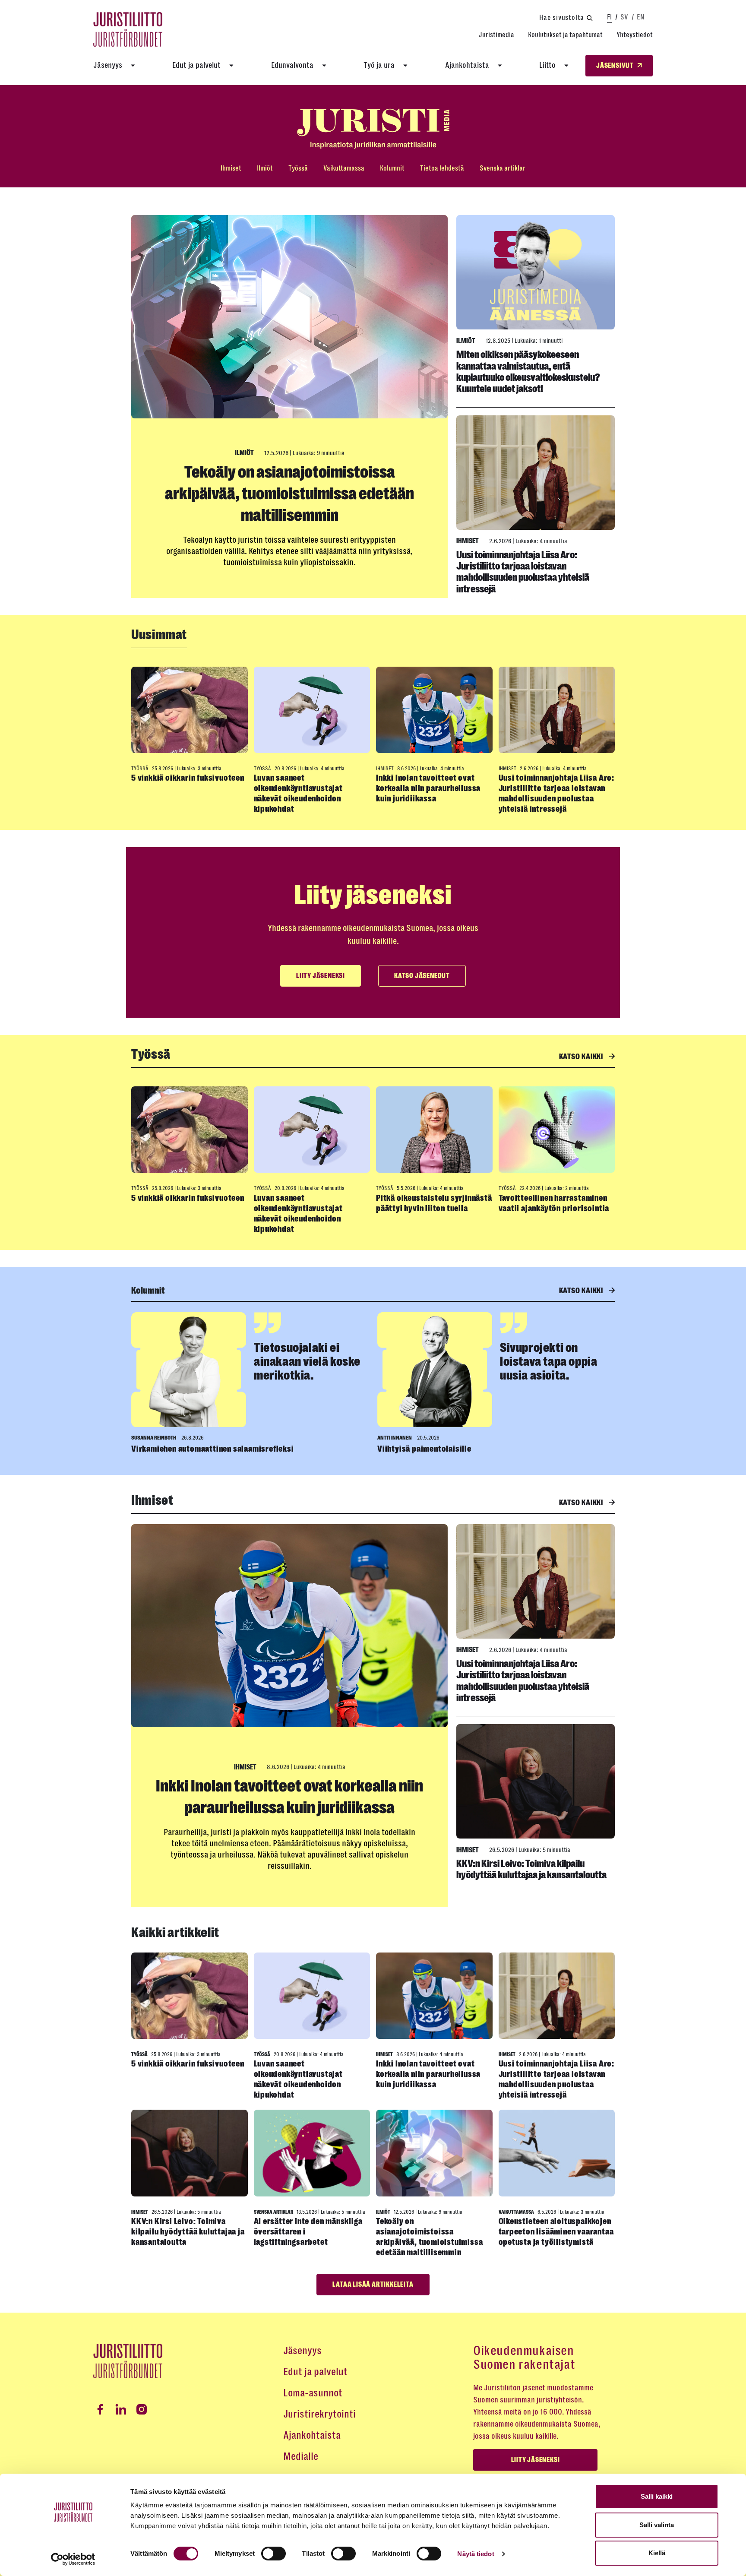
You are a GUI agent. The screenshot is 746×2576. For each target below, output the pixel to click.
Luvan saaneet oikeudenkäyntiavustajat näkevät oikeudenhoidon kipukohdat (298, 793)
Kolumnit (392, 168)
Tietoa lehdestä (442, 168)
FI (609, 17)
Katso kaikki (582, 1057)
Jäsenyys (108, 65)
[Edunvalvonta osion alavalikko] (324, 66)
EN (640, 17)
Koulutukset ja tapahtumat (565, 35)
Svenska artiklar (503, 168)
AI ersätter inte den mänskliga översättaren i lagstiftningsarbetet (308, 2232)
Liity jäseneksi (321, 976)
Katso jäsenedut (422, 976)
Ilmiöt (265, 168)
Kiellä (657, 2553)
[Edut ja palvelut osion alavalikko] (231, 66)
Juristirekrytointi (319, 2414)
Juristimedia (496, 35)
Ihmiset (231, 168)
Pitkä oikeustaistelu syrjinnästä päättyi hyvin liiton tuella (434, 1203)
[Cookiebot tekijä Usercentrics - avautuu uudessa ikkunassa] (73, 2559)
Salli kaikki (657, 2496)
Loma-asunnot (313, 2393)
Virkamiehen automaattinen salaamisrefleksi (213, 1449)
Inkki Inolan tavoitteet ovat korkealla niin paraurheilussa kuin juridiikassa (428, 788)
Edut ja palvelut (196, 65)
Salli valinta (657, 2525)
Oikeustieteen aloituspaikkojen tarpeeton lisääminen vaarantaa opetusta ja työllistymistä (556, 2232)
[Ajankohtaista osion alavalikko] (500, 66)
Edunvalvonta (292, 65)
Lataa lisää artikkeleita (373, 2285)
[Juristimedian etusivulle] (373, 129)
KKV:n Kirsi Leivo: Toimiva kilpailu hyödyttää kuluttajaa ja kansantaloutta (531, 1869)
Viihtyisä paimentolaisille (424, 1449)
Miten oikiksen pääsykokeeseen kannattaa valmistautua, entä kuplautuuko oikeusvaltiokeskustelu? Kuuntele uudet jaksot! (528, 372)
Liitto (547, 65)
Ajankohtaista (467, 65)
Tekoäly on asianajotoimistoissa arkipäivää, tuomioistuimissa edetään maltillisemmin (289, 494)
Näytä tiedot (476, 2554)
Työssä (298, 168)
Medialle (301, 2456)
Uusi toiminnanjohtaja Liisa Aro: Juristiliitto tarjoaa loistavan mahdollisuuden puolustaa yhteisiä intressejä (523, 572)
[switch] (273, 2554)
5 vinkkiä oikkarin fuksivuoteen (188, 778)
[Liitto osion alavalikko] (566, 66)
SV (624, 17)
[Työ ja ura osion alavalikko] (405, 66)
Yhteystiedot (635, 35)
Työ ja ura (379, 65)
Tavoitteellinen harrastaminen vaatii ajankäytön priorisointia (554, 1203)
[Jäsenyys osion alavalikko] (133, 66)
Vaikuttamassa (344, 168)
